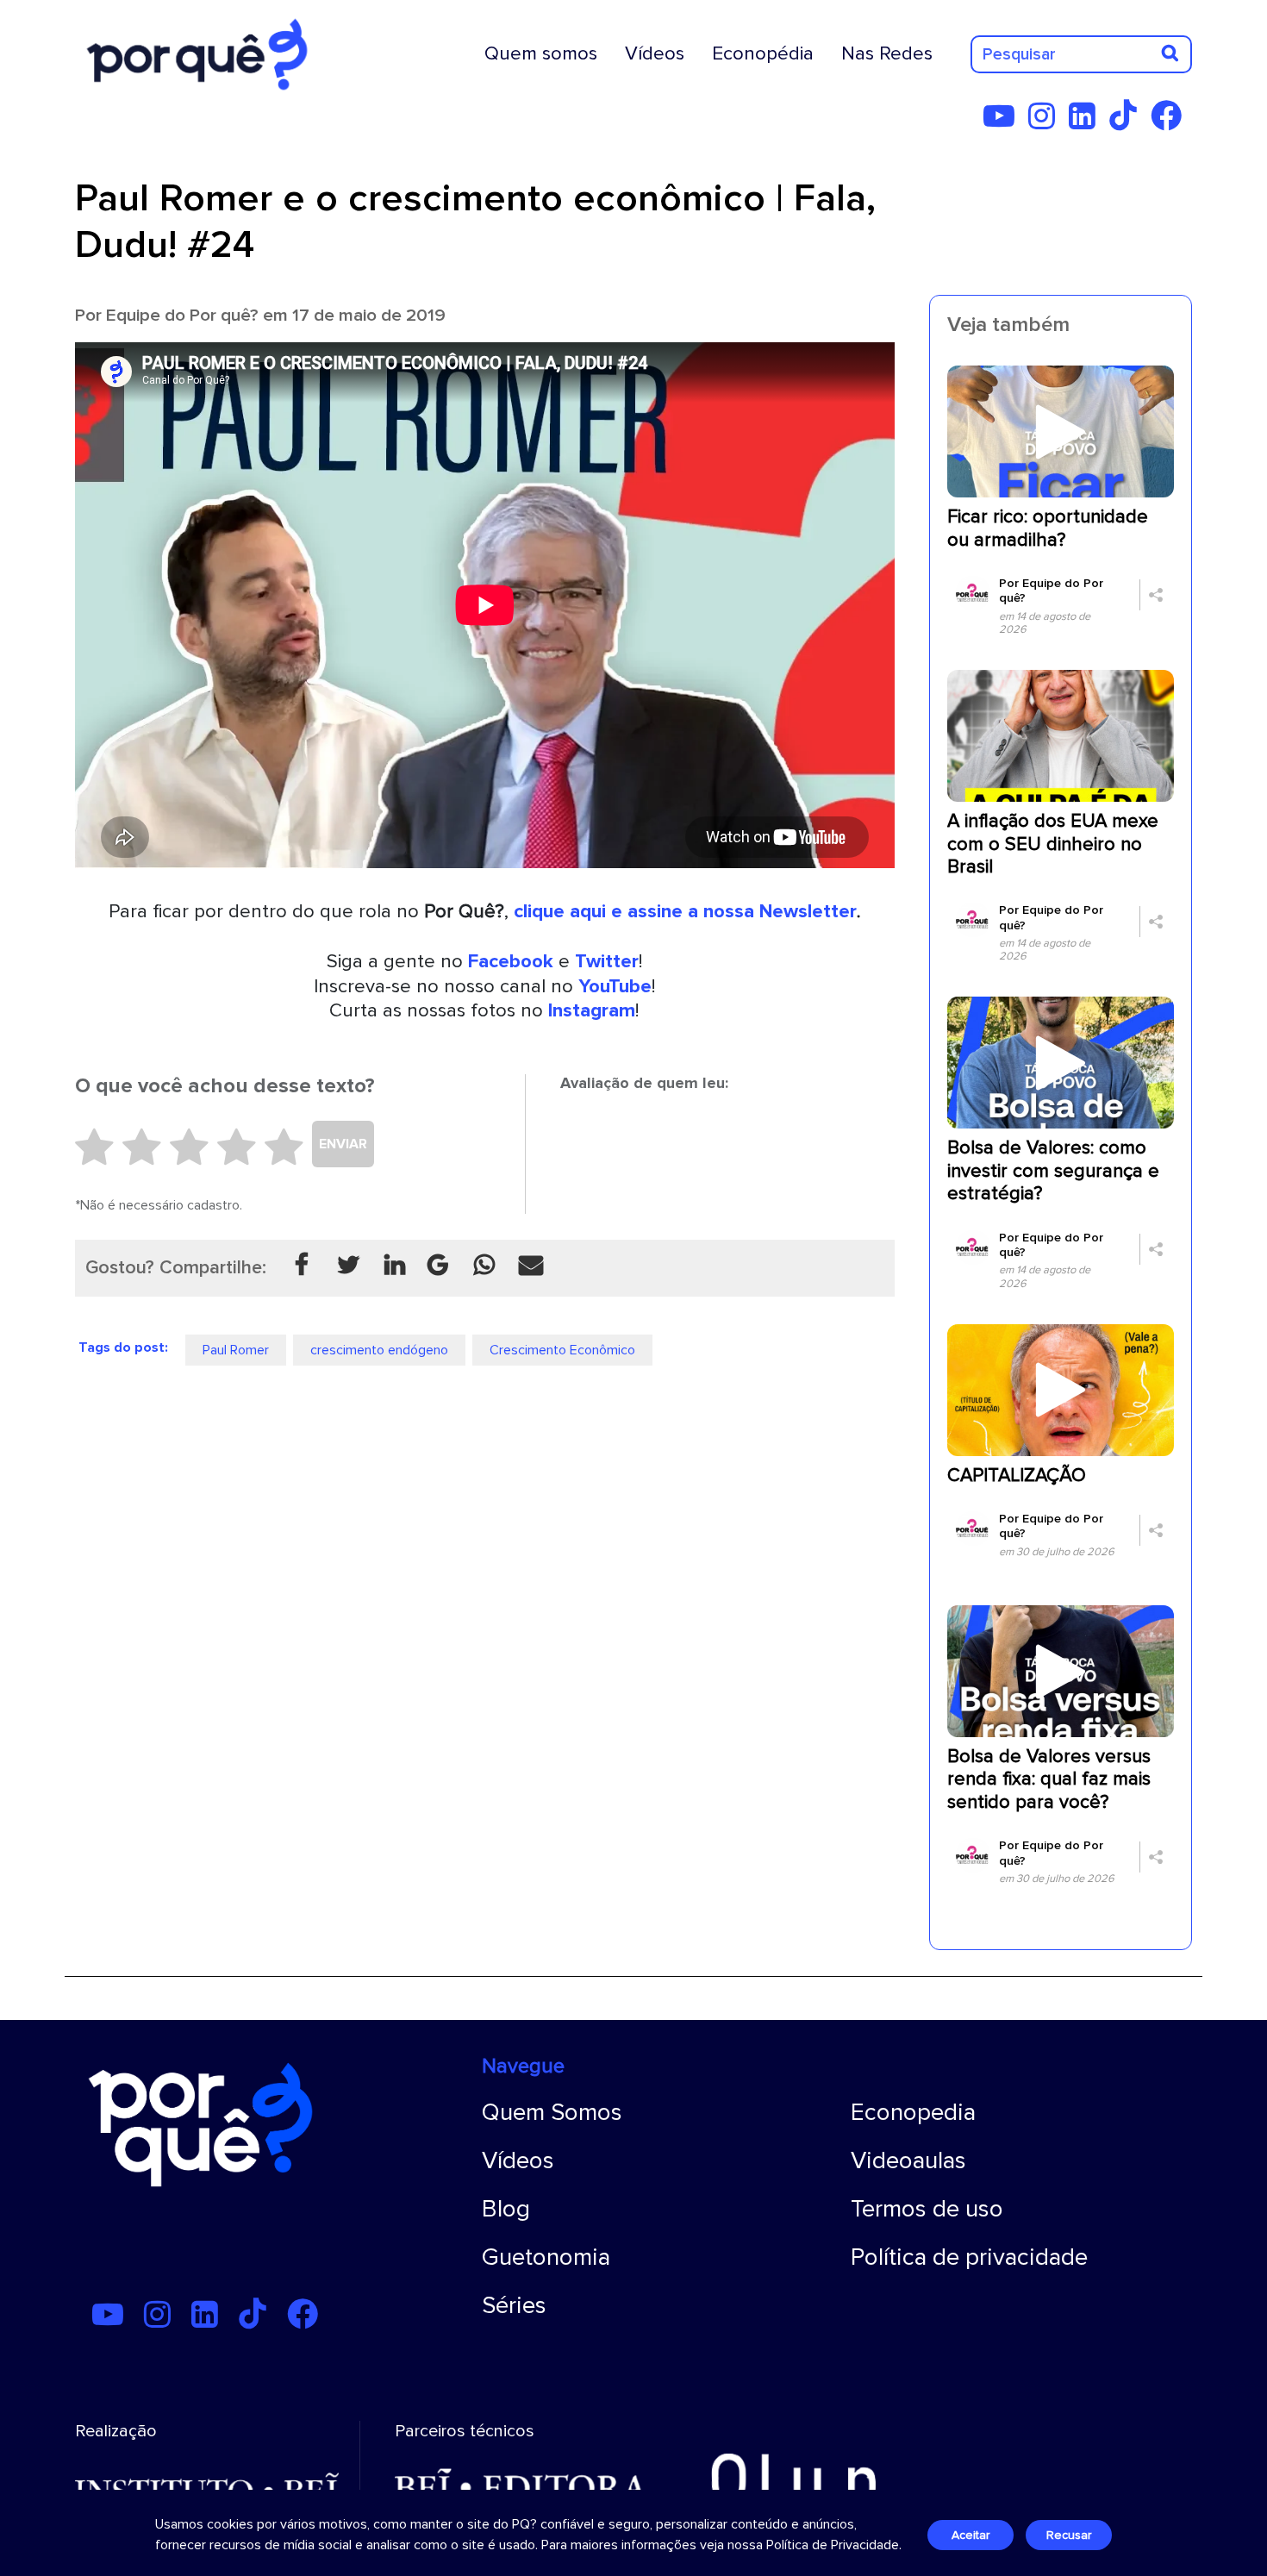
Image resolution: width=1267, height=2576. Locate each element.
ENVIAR (343, 1144)
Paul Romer (236, 1350)
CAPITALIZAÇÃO (1017, 1476)
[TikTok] (1128, 122)
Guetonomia (546, 2257)
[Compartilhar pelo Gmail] (438, 1266)
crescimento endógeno (379, 1350)
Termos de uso (927, 2209)
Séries (514, 2305)
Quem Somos (552, 2112)
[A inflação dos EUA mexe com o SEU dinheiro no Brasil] (1061, 735)
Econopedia (913, 2112)
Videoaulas (908, 2160)
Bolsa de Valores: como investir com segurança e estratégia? (1053, 1171)
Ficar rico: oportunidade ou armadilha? (1048, 528)
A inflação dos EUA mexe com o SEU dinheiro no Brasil (1053, 844)
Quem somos (541, 53)
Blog (506, 2209)
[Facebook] (1171, 122)
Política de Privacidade (833, 2545)
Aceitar (971, 2535)
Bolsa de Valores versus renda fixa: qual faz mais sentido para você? (1049, 1779)
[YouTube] (1004, 122)
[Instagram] (1047, 122)
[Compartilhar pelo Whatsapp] (484, 1266)
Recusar (1069, 2535)
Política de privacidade (969, 2257)
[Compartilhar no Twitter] (348, 1266)
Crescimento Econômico (562, 1350)
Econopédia (763, 53)
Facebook (511, 961)
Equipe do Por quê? (182, 315)
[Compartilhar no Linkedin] (395, 1266)
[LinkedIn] (1087, 122)
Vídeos (655, 53)
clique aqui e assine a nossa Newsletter (685, 911)
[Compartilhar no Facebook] (302, 1266)
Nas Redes (887, 53)
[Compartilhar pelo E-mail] (531, 1266)
